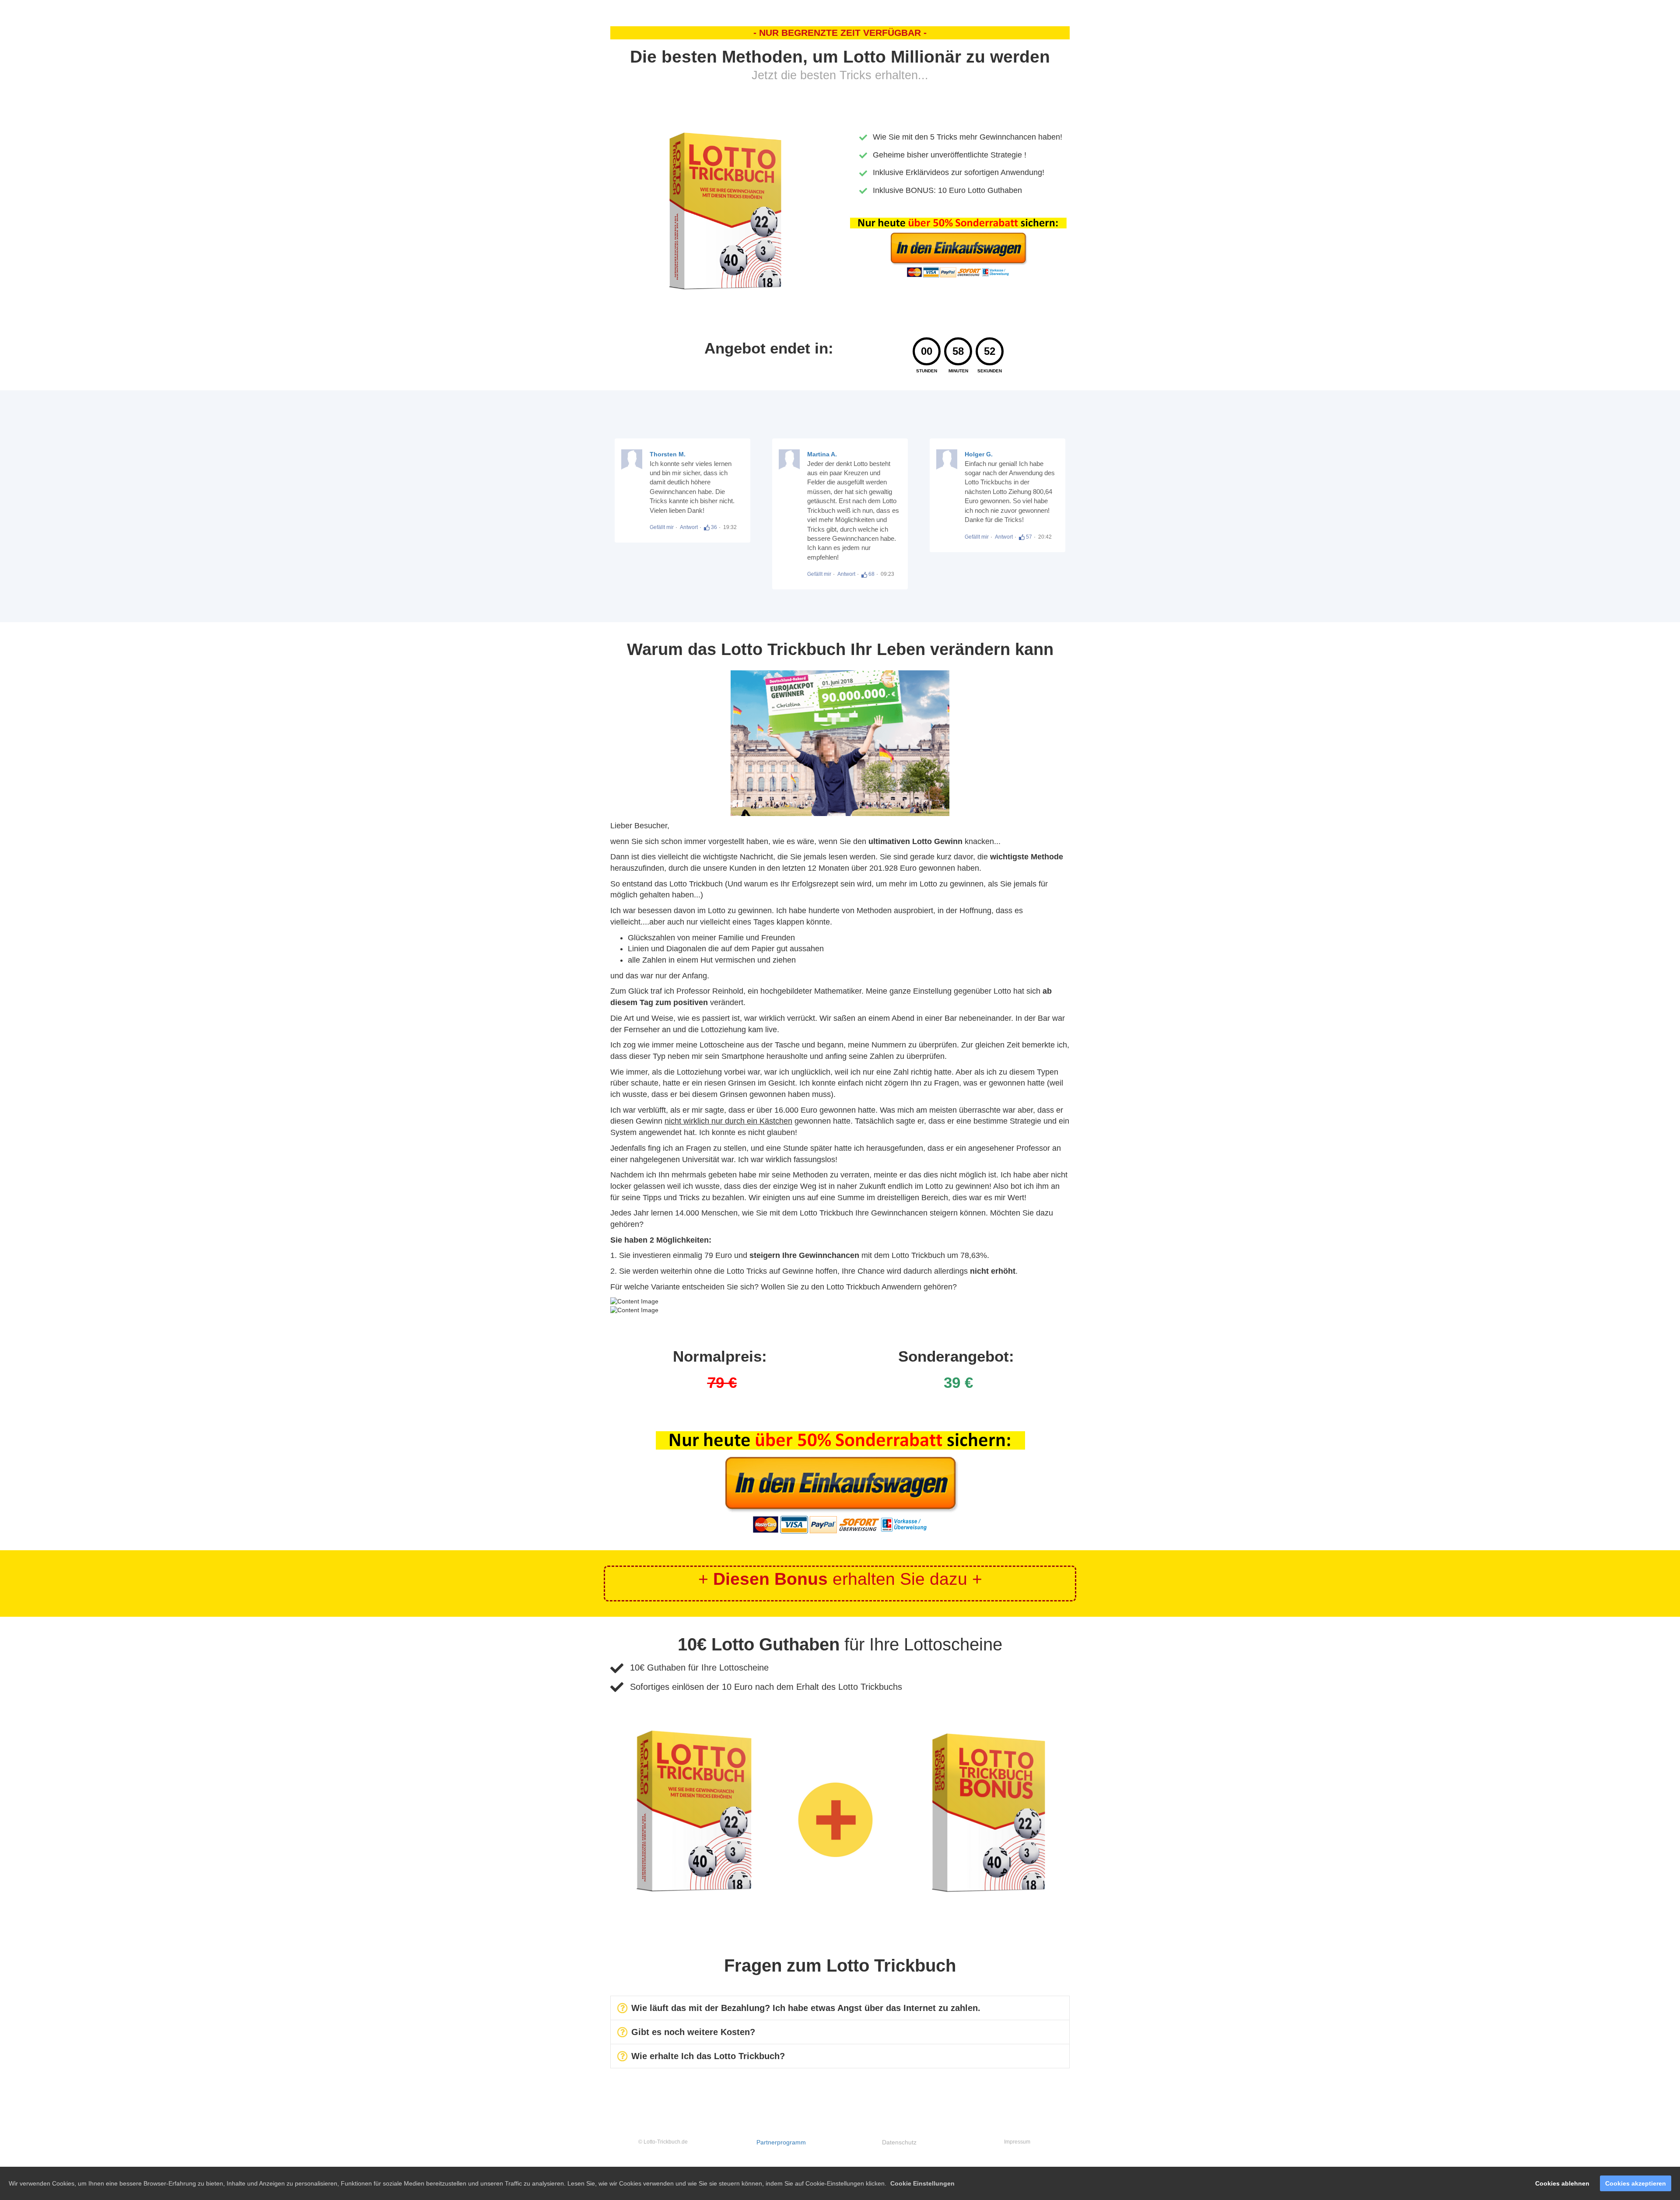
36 (713, 527)
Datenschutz (899, 2142)
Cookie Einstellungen (922, 2183)
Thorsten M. (668, 454)
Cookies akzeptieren (1636, 2183)
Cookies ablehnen (1562, 2183)
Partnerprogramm (781, 2142)
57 (1028, 537)
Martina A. (822, 454)
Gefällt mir (662, 527)
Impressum (1017, 2142)
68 (871, 574)
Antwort (689, 527)
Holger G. (979, 454)
